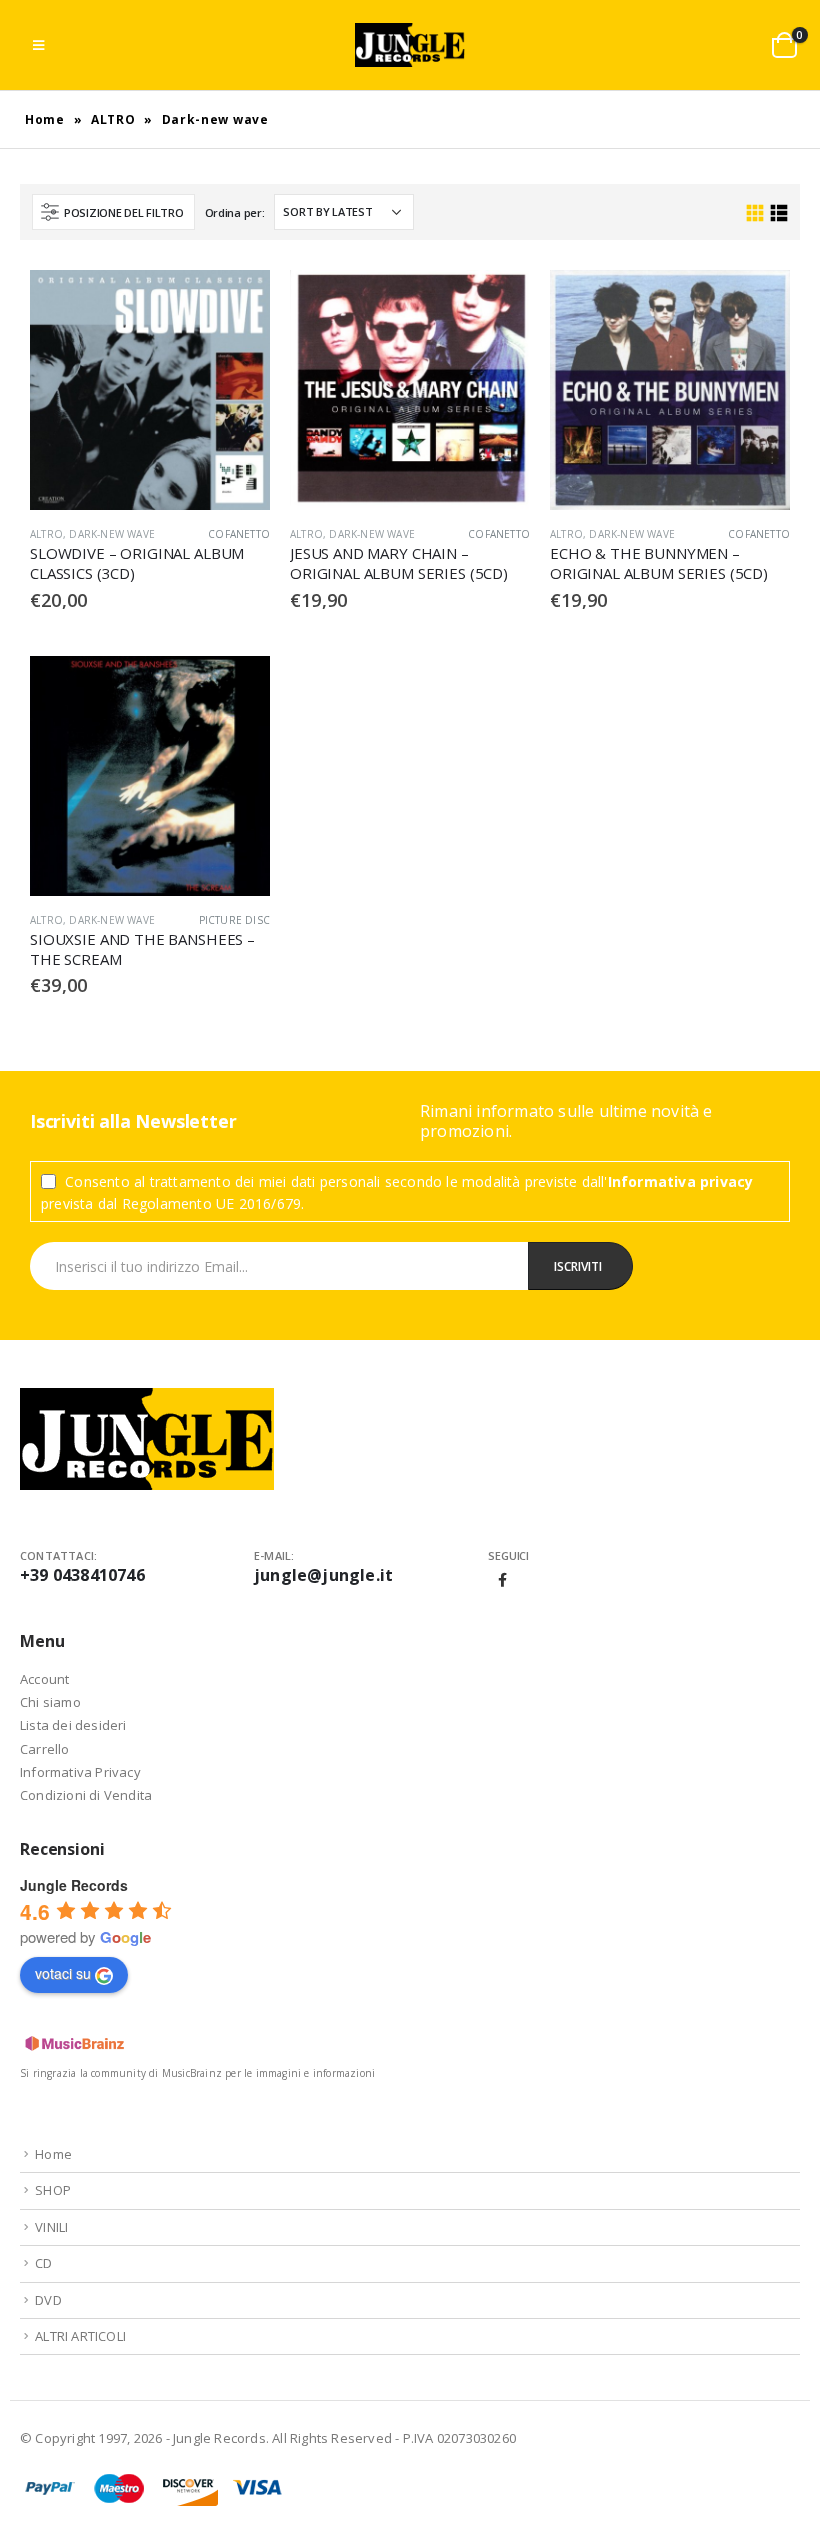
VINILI (51, 2227)
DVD (48, 2300)
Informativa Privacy (80, 1772)
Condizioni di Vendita (86, 1795)
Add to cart (237, 303)
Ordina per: (235, 212)
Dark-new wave (112, 534)
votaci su (63, 1973)
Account (44, 1679)
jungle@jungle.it (323, 1575)
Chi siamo (50, 1702)
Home (45, 119)
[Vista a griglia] (755, 213)
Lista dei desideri (73, 1725)
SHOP (53, 2190)
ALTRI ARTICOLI (80, 2336)
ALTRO (113, 119)
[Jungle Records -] (410, 45)
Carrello (45, 1749)
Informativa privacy (681, 1181)
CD (43, 2263)
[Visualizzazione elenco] (778, 213)
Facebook (503, 1580)
